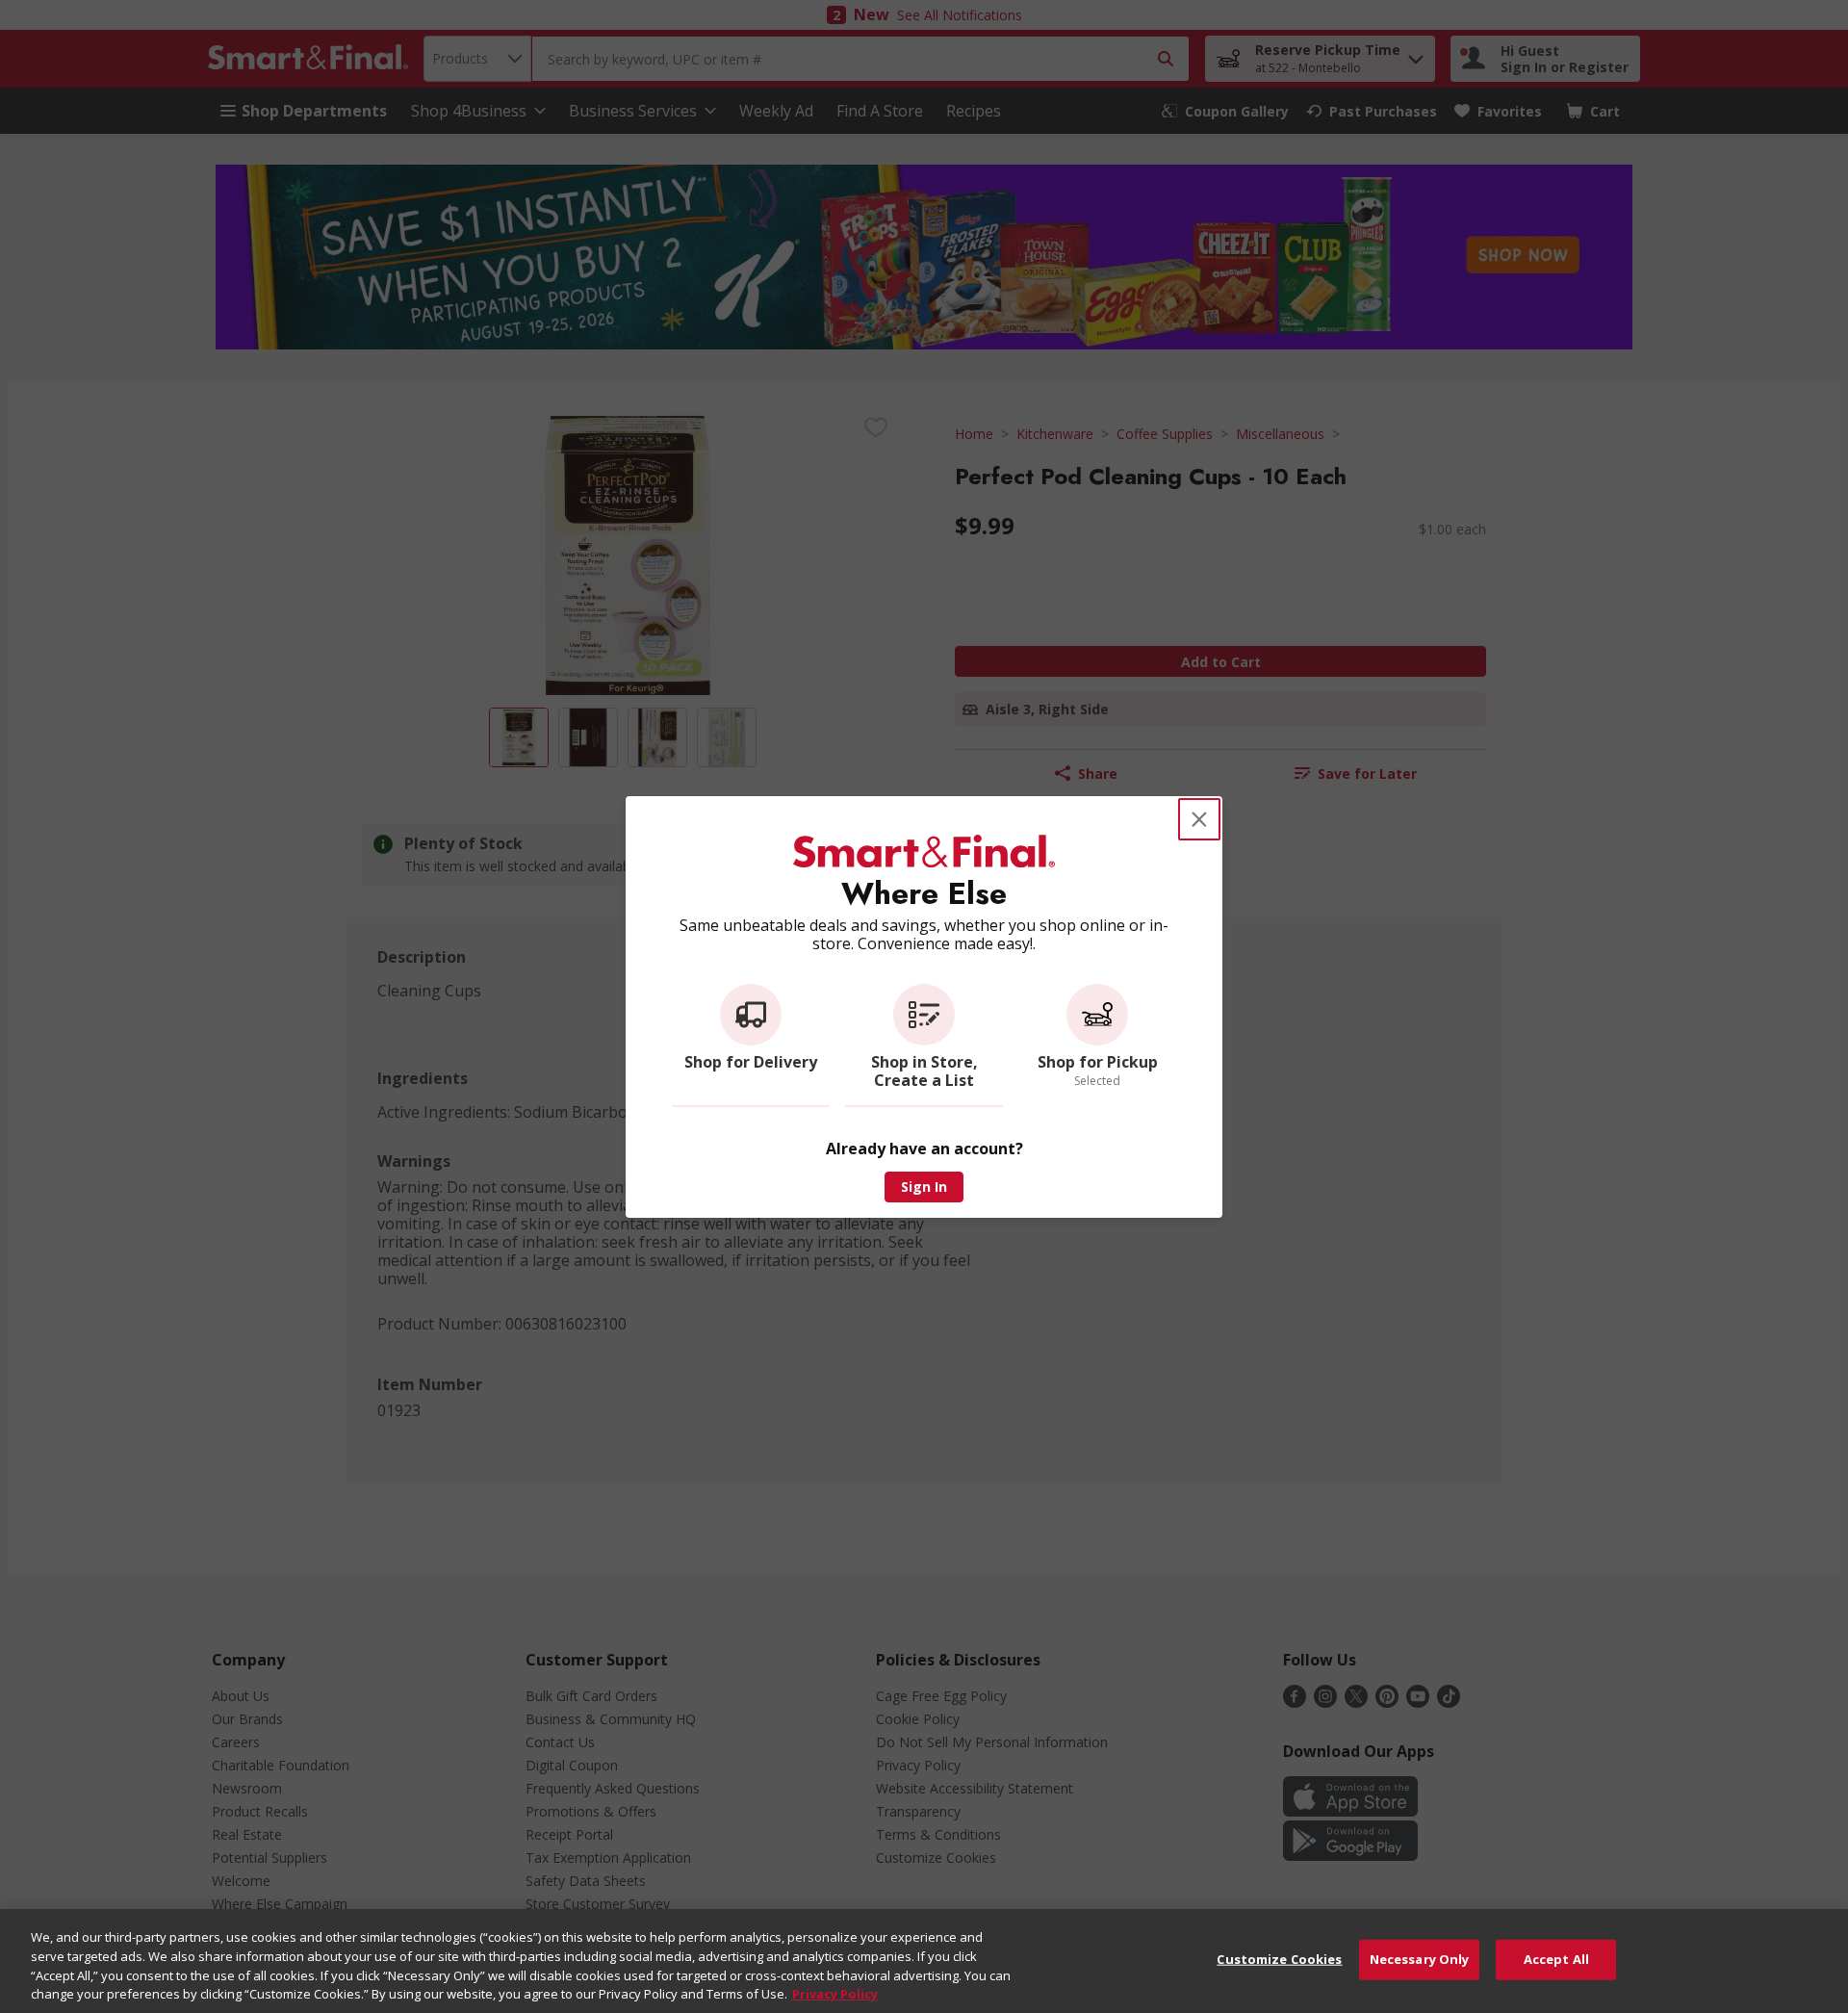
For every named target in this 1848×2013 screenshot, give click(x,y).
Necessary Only (1420, 1959)
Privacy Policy (835, 1993)
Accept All (1556, 1959)
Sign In (924, 1187)
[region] (924, 1961)
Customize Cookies (1279, 1959)
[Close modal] (1199, 819)
